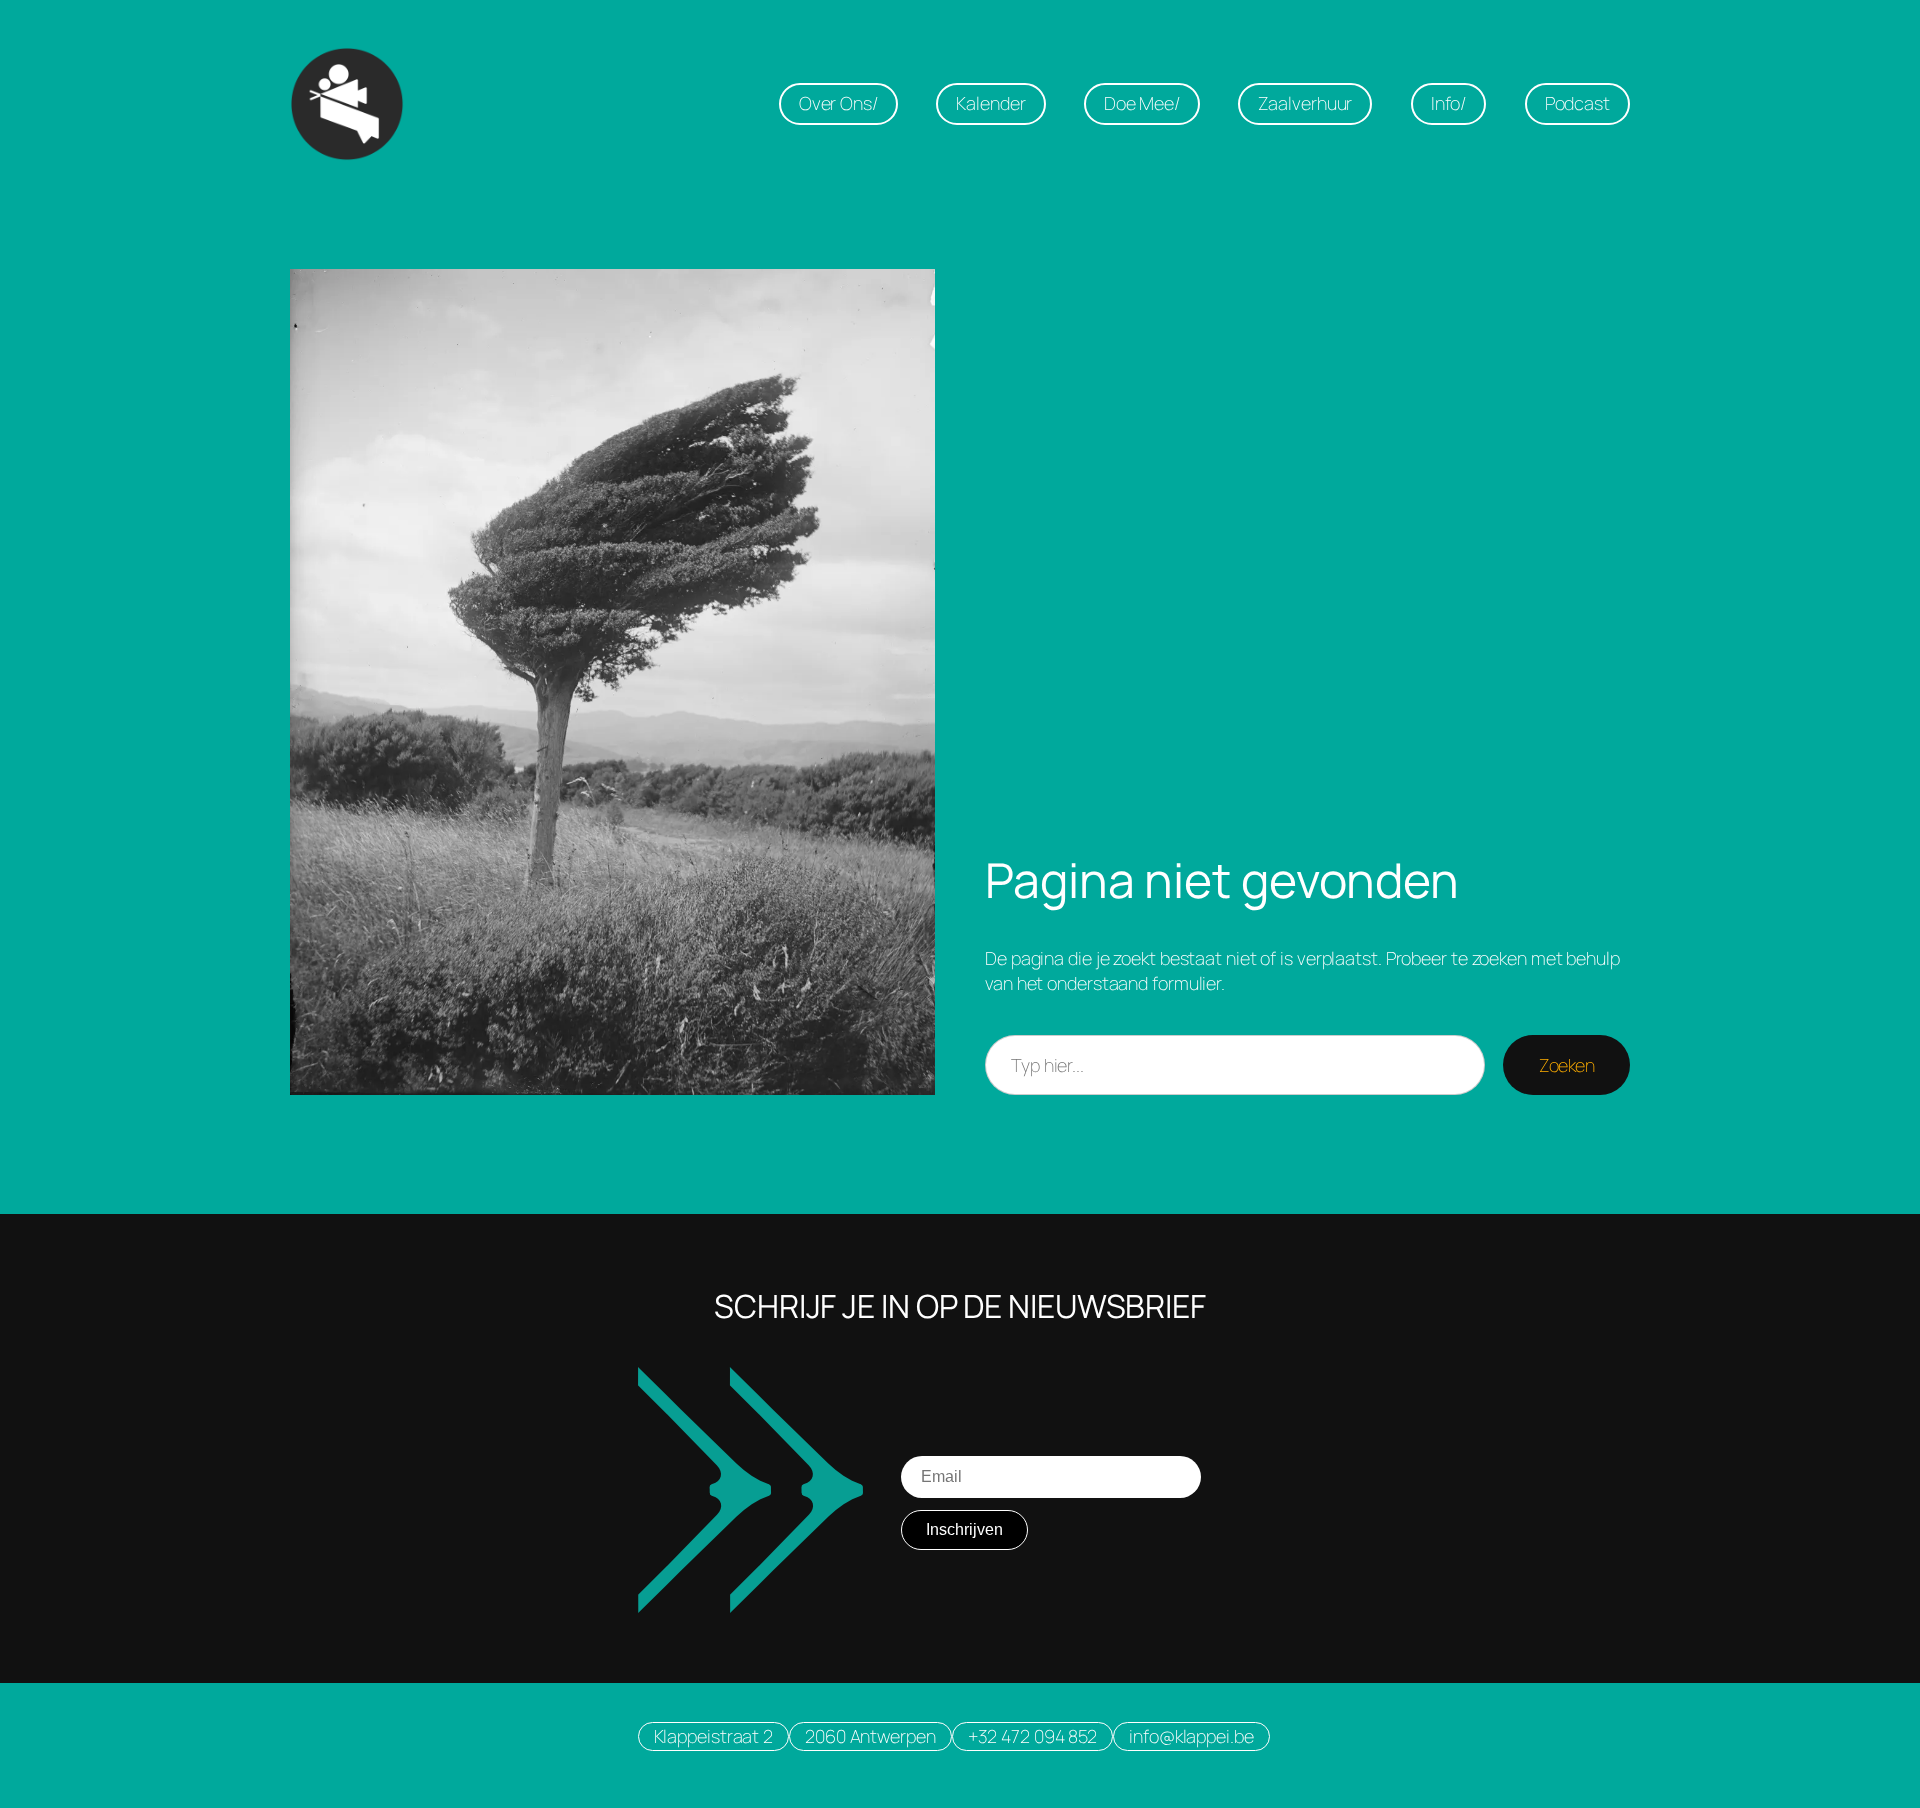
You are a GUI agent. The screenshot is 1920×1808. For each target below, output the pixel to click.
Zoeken (1566, 1065)
